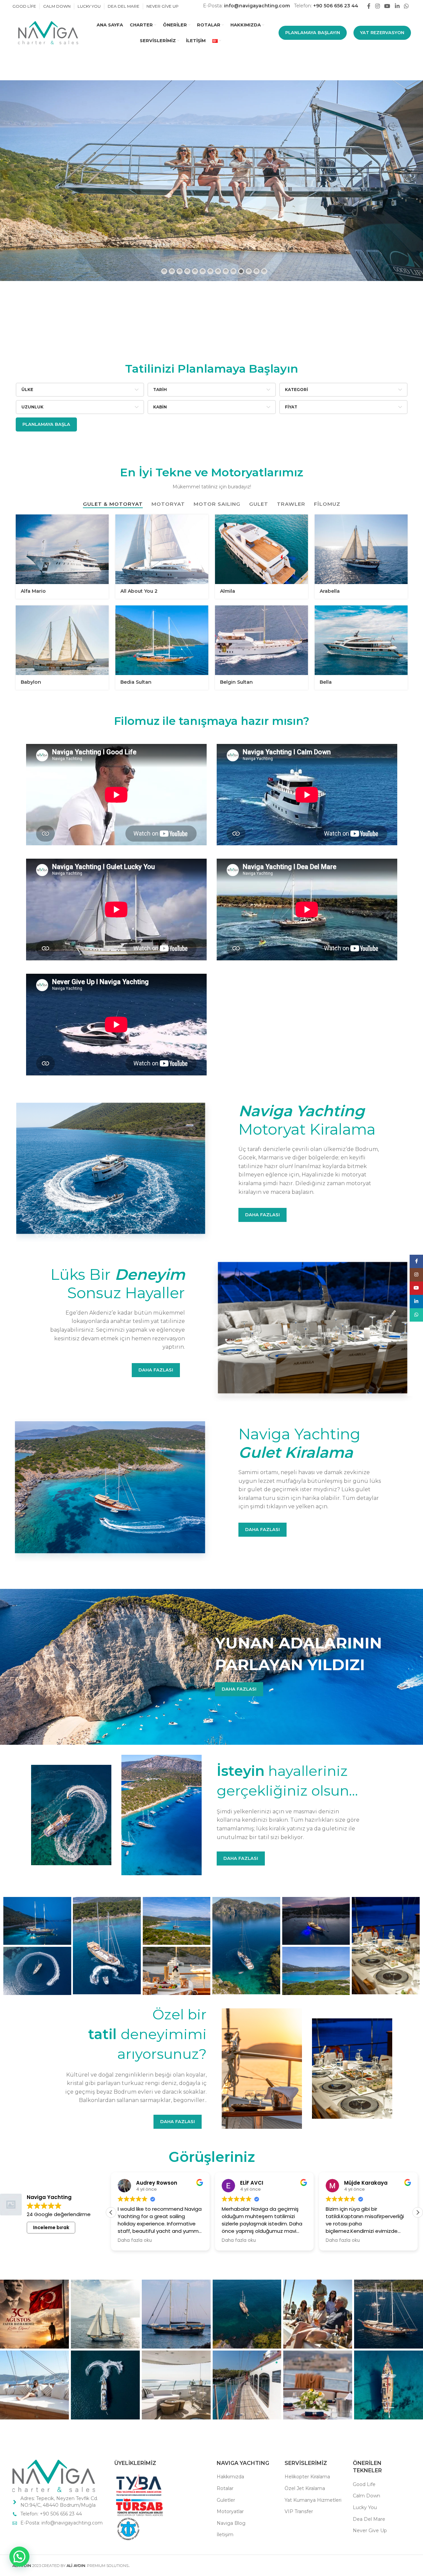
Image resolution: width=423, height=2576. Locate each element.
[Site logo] (47, 32)
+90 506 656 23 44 (336, 6)
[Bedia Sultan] (162, 640)
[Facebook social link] (369, 6)
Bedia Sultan (136, 682)
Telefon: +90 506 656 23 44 (51, 2514)
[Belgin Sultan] (261, 640)
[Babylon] (62, 640)
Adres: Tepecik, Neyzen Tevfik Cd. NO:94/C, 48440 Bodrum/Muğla (59, 2502)
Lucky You (365, 2507)
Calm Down (366, 2496)
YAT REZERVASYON (382, 32)
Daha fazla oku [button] (135, 2240)
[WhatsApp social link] (406, 6)
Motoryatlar (230, 2511)
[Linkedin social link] (397, 6)
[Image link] (54, 2475)
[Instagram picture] (34, 2314)
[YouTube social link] (387, 6)
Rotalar (225, 2488)
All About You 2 (139, 591)
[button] (418, 2212)
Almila (228, 591)
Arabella (330, 591)
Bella (326, 682)
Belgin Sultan (236, 682)
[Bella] (361, 640)
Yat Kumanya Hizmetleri (313, 2500)
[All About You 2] (162, 550)
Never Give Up (370, 2531)
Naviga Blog (231, 2523)
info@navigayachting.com (257, 6)
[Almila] (261, 550)
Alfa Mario (33, 591)
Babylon (31, 682)
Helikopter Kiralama (307, 2477)
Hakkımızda (230, 2477)
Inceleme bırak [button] (51, 2227)
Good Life (364, 2484)
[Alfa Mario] (62, 550)
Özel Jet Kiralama (305, 2488)
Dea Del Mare (369, 2519)
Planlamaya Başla (46, 424)
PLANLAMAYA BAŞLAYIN (313, 32)
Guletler (226, 2500)
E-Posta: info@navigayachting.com (62, 2523)
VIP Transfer (299, 2511)
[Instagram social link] (377, 6)
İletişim (225, 2535)
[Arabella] (361, 550)
